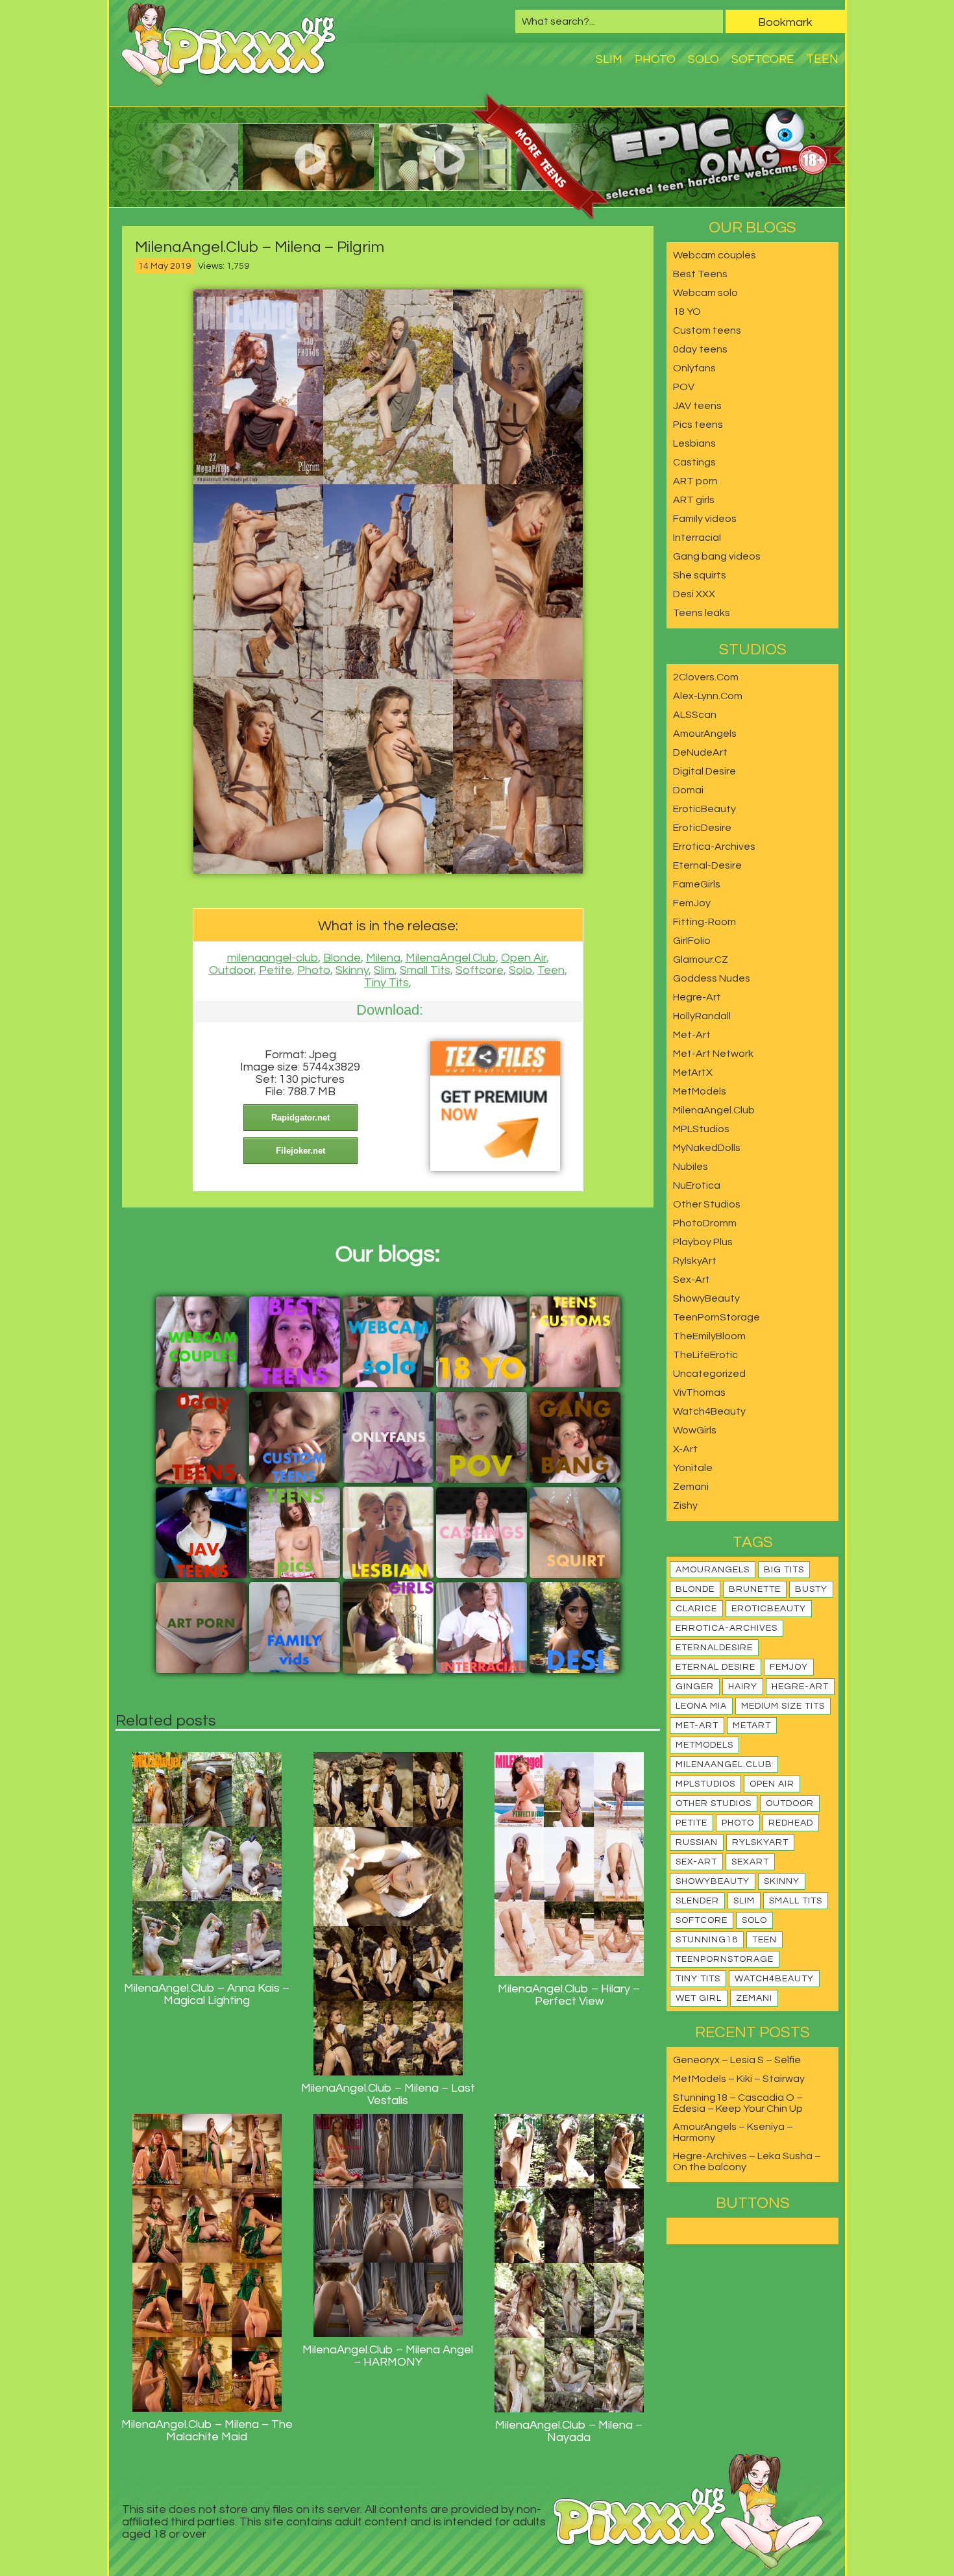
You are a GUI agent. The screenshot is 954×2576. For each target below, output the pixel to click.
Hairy (743, 1687)
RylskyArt (695, 1261)
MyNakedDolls (707, 1148)
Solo (703, 59)
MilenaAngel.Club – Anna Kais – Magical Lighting (207, 1994)
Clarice (696, 1609)
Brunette (755, 1589)
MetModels (700, 1091)
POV (684, 387)
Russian (697, 1842)
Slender (697, 1901)
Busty (811, 1589)
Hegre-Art (697, 997)
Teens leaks (702, 613)
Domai (688, 790)
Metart (752, 1726)
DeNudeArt (700, 752)
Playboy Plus (703, 1242)
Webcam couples (715, 255)
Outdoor (231, 970)
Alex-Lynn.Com (708, 696)
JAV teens (697, 406)
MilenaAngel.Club (451, 958)
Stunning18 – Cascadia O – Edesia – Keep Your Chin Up (738, 2103)
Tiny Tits (386, 983)
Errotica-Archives (714, 847)
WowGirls (695, 1430)
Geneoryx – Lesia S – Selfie (737, 2060)
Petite (275, 970)
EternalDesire (714, 1648)
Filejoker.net (300, 1151)
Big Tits (784, 1570)
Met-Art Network (713, 1054)
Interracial (697, 538)
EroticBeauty (704, 809)
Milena (383, 958)
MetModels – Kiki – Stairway (739, 2079)
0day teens (700, 349)
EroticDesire (702, 828)
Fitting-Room (704, 922)
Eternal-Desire (707, 865)
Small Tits (425, 970)
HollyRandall (702, 1016)
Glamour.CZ (701, 960)
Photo (655, 59)
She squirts (700, 575)
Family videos (705, 519)
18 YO (687, 312)
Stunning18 (707, 1940)
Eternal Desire (715, 1667)
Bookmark (785, 22)
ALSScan (695, 715)
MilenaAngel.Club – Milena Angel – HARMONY (388, 2356)
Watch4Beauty (709, 1411)
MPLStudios (701, 1129)
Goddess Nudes (712, 978)
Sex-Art (691, 1280)
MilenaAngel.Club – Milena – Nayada (569, 2431)
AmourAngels (705, 734)
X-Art (685, 1449)
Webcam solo (705, 293)
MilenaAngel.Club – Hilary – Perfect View (569, 1995)
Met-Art (692, 1035)
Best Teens (700, 274)
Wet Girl (699, 1998)
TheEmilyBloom (709, 1336)
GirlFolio (692, 941)
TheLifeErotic (705, 1355)
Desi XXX (694, 594)
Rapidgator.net (300, 1118)
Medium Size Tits (783, 1706)
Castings (694, 462)
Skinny (352, 970)
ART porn (695, 481)
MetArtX (693, 1072)
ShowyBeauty (706, 1298)
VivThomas (699, 1393)
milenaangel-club (273, 958)
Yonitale (693, 1468)
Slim (609, 59)
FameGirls (697, 884)
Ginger (695, 1687)
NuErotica (697, 1185)
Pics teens (698, 425)
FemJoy (692, 903)
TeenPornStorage (716, 1317)
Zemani (691, 1487)
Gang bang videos (717, 556)
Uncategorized (709, 1374)
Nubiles (691, 1167)
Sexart (750, 1862)
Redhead (791, 1823)
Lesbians (694, 443)
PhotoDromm (705, 1223)
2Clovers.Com (706, 677)
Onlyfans (694, 368)
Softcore (763, 59)
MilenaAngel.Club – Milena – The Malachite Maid (207, 2431)
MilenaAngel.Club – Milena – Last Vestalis (388, 2094)
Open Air (524, 958)
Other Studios (707, 1204)
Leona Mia (701, 1706)
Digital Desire (704, 771)
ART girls (694, 500)
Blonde (342, 958)
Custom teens (707, 330)
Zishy (685, 1505)
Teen (822, 59)
